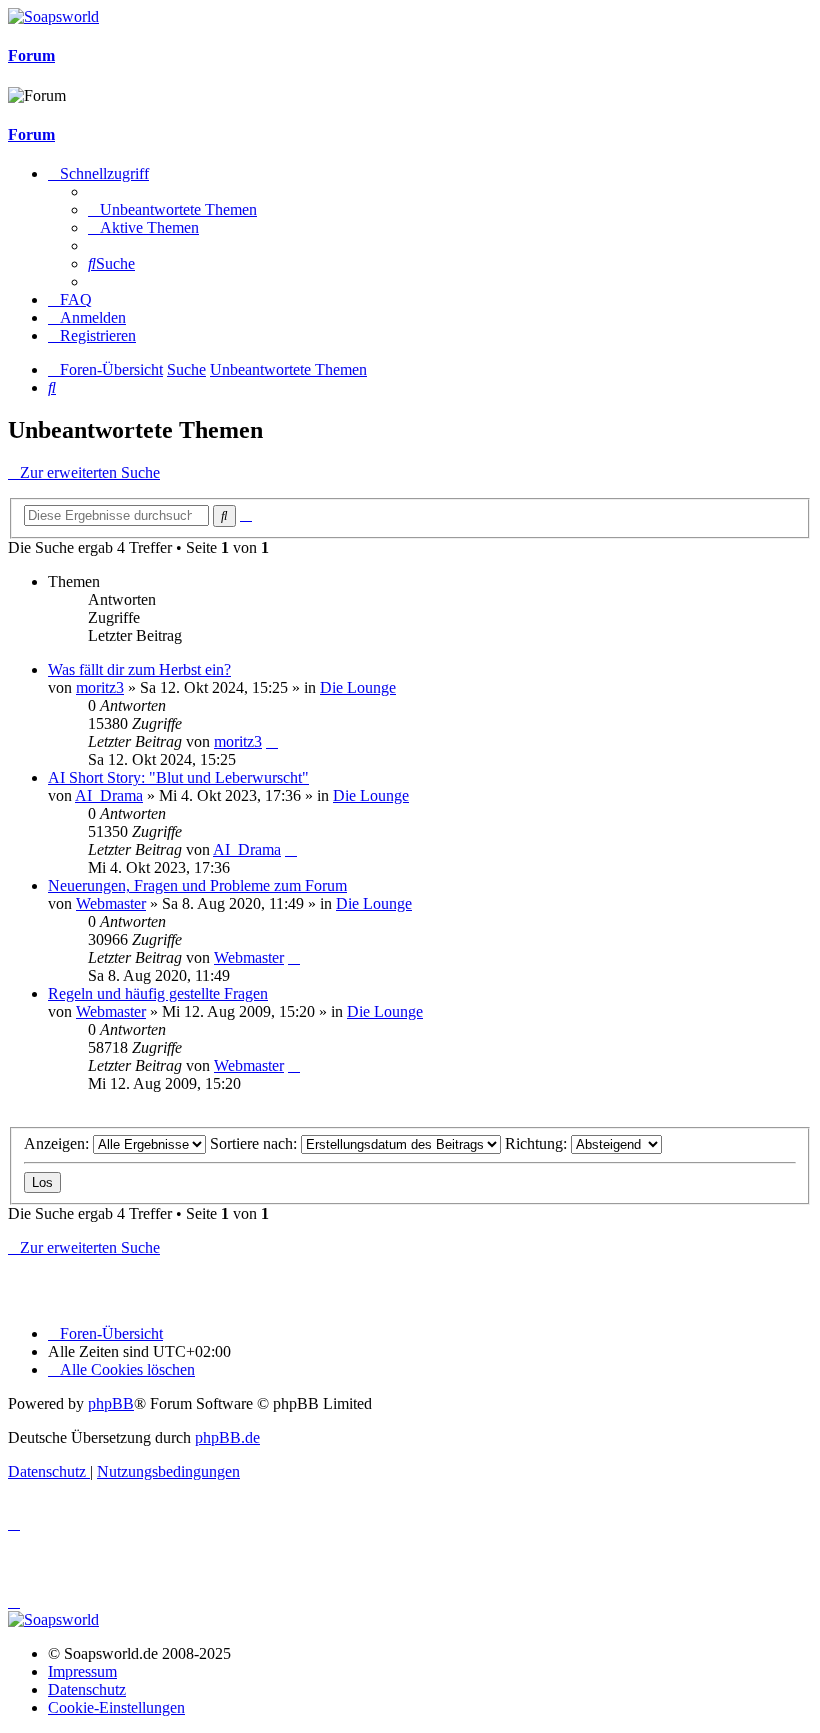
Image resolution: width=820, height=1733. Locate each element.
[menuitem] (172, 209)
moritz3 (100, 687)
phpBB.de (227, 1437)
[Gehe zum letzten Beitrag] (272, 741)
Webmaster (111, 903)
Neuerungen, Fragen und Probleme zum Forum (197, 885)
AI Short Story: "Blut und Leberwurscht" (178, 777)
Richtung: (538, 1143)
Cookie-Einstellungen (116, 1707)
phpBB (111, 1403)
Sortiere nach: (255, 1143)
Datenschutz (87, 1689)
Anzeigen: (58, 1143)
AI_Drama (109, 795)
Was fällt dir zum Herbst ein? (139, 669)
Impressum (82, 1671)
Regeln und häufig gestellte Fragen (158, 993)
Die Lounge (358, 687)
